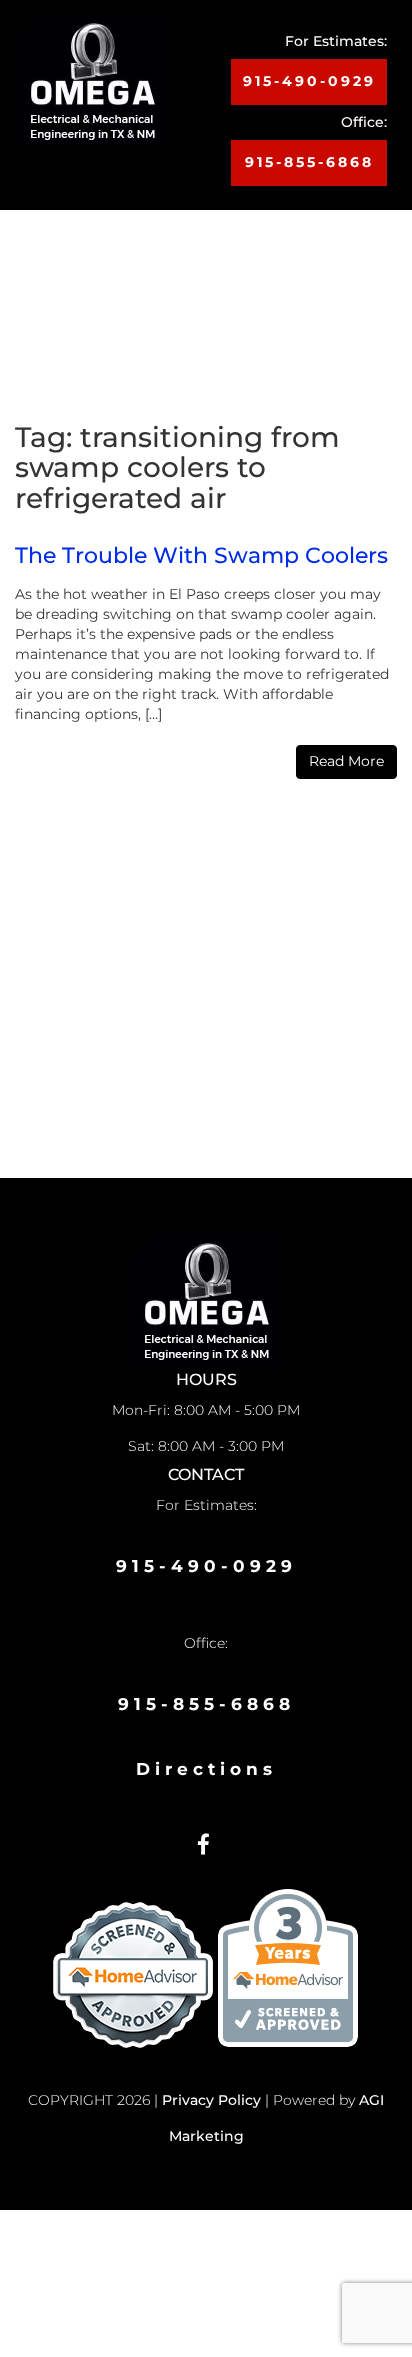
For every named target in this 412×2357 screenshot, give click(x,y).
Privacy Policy (211, 2100)
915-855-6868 (309, 162)
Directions (206, 1769)
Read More (346, 761)
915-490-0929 (309, 81)
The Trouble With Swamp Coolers (201, 555)
